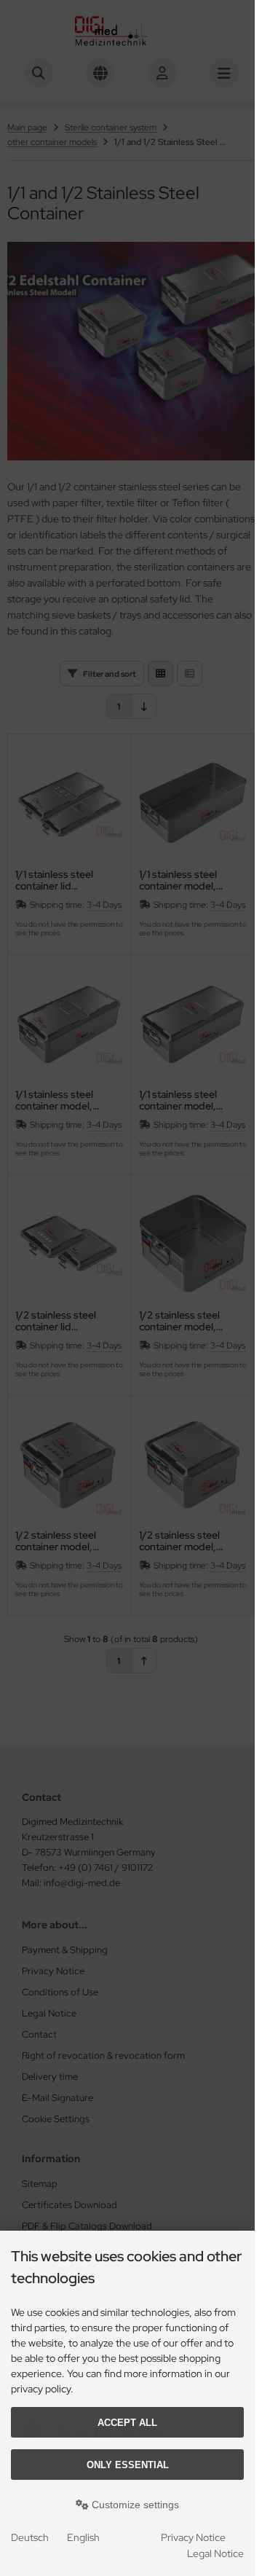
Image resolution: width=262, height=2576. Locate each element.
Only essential (128, 2465)
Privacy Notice (193, 2537)
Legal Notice (215, 2553)
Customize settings (134, 2505)
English (83, 2537)
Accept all (127, 2423)
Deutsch (30, 2537)
